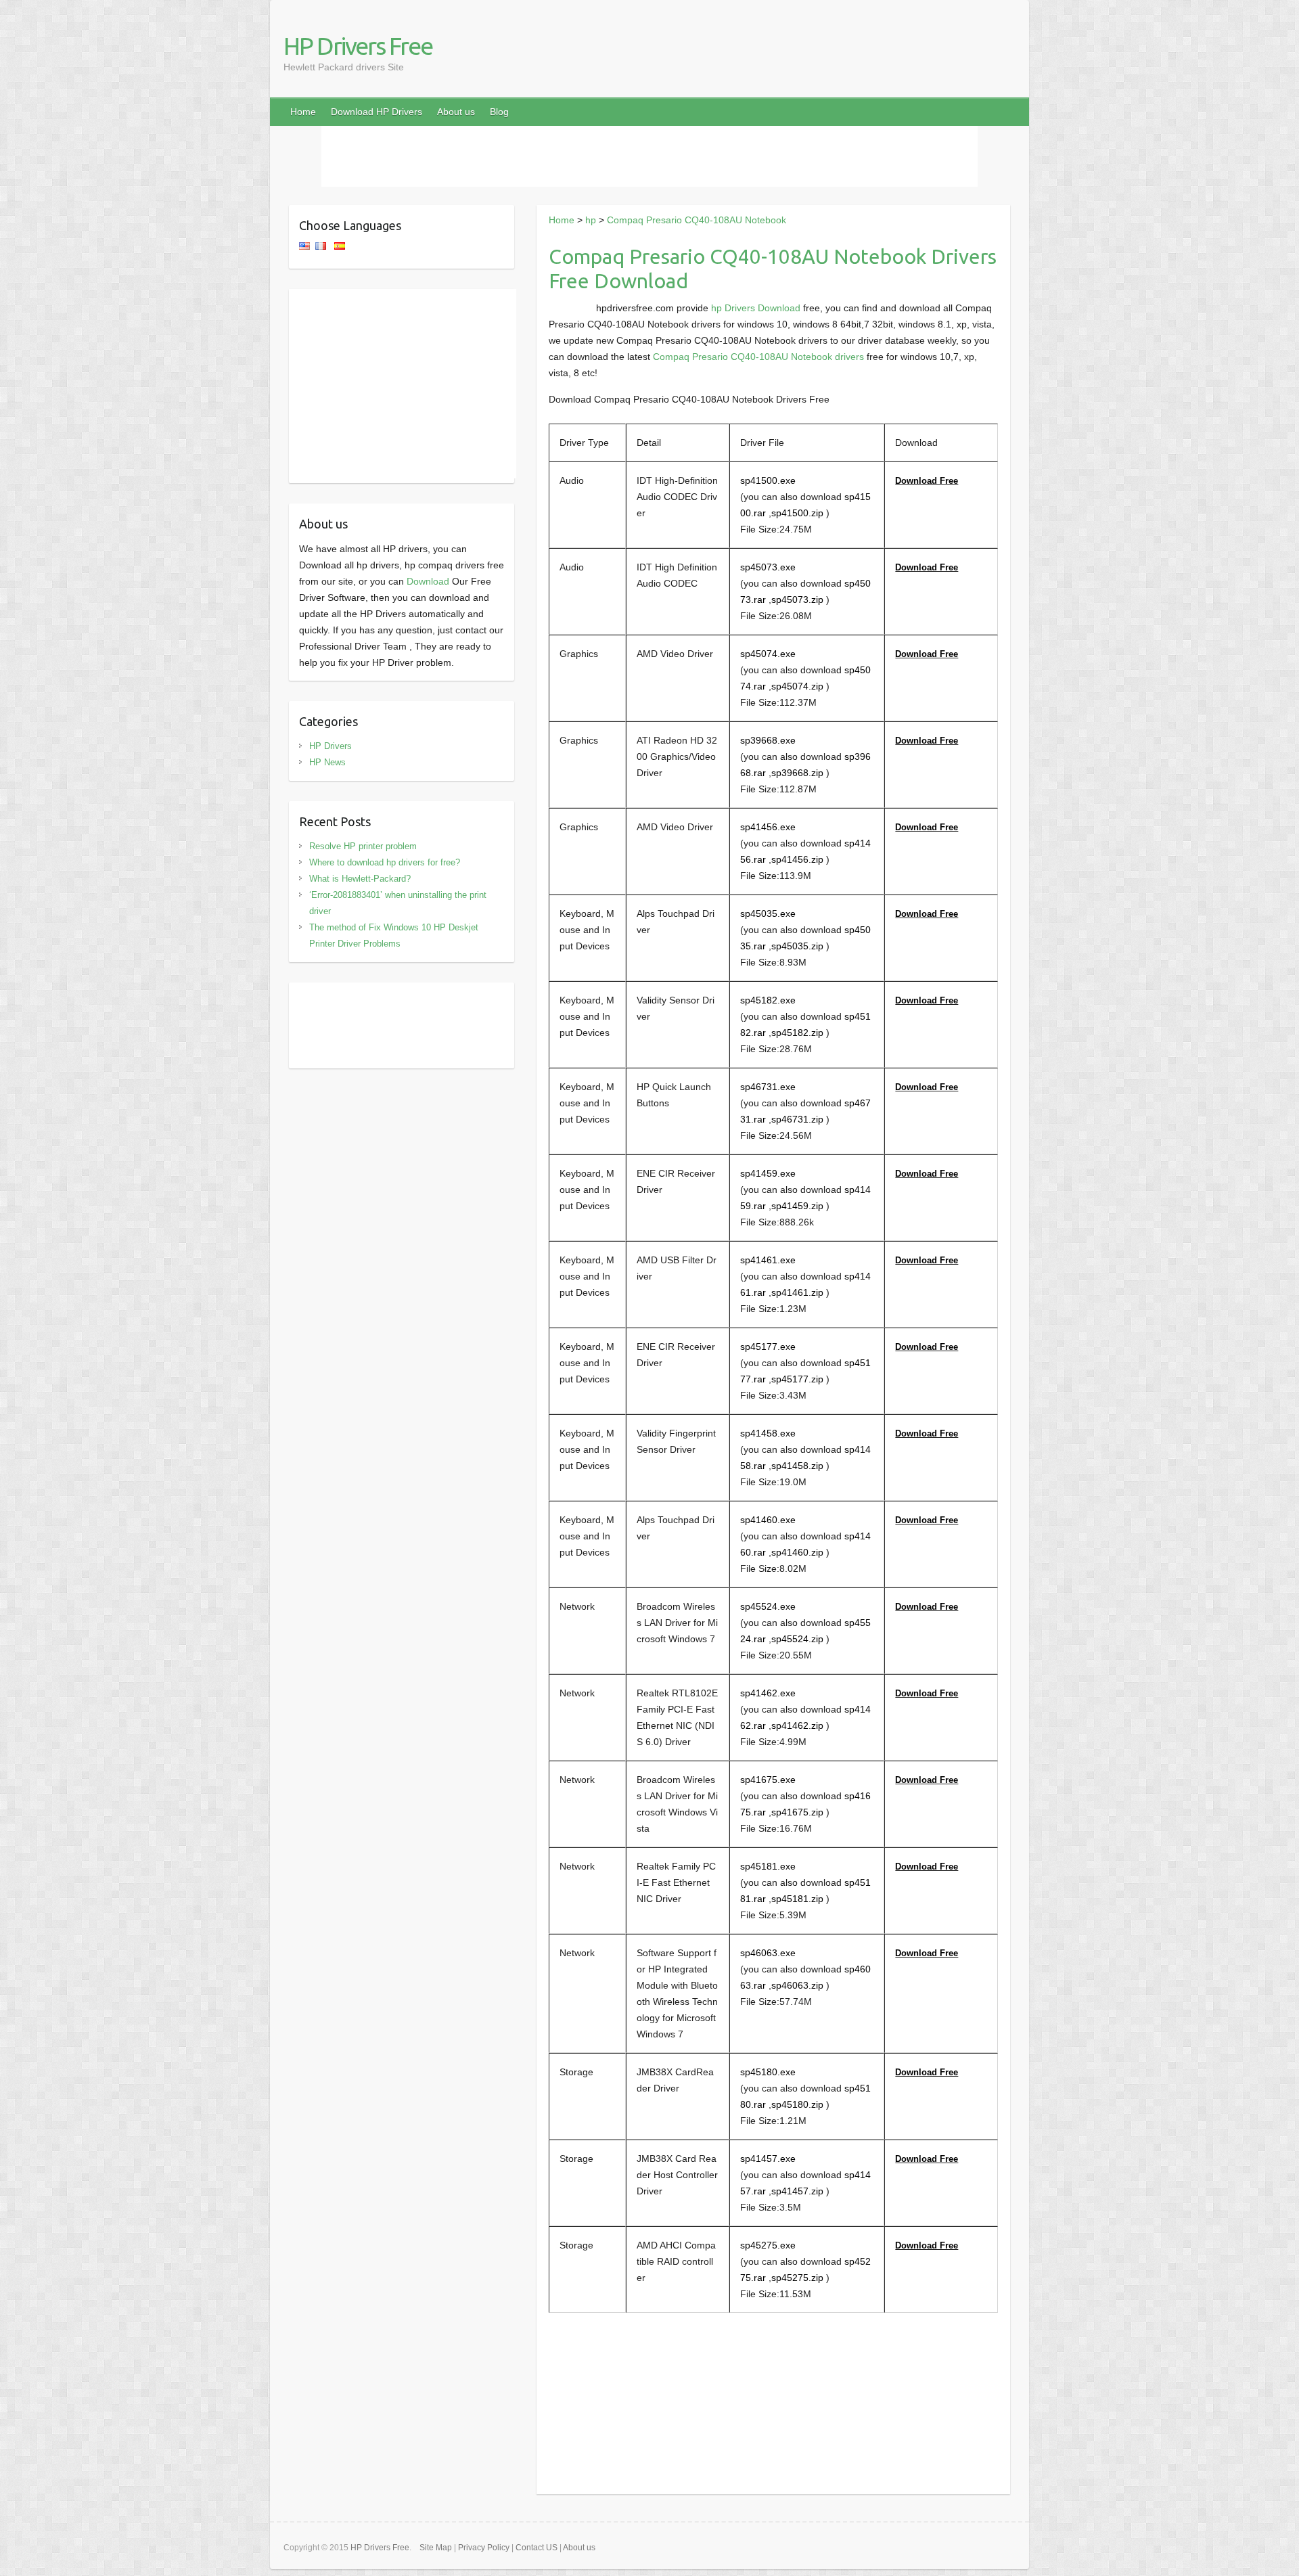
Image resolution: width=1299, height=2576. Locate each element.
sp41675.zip (797, 1812)
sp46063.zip (797, 1985)
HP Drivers (331, 746)
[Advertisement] (649, 156)
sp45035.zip (797, 946)
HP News (327, 762)
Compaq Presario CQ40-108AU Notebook (697, 220)
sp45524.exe (768, 1606)
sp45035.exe (768, 913)
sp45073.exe (768, 567)
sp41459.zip (797, 1206)
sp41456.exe (768, 827)
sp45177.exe (768, 1347)
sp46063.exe (768, 1953)
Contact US (537, 2548)
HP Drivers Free (358, 46)
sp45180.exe (768, 2072)
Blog (499, 112)
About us (456, 112)
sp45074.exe (768, 654)
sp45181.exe (768, 1866)
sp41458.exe (768, 1433)
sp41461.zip (797, 1292)
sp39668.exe (768, 740)
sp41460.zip (797, 1552)
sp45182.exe (768, 1000)
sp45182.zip (797, 1033)
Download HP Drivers (377, 112)
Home (303, 112)
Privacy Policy (484, 2548)
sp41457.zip (797, 2191)
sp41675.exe (768, 1780)
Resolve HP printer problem (363, 846)
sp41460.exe (768, 1520)
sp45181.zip (797, 1899)
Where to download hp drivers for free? (385, 862)
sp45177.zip (797, 1379)
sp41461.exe (768, 1260)
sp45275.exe (768, 2245)
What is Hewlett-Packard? (360, 879)
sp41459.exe (768, 1173)
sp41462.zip (797, 1725)
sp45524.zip (797, 1639)
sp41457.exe (768, 2159)
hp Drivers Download (756, 308)
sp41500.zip (797, 513)
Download (428, 581)
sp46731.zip (797, 1119)
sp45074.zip (797, 686)
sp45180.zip (797, 2104)
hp (591, 220)
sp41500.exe (768, 480)
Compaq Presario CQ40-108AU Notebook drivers (758, 357)
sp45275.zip (797, 2278)
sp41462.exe (768, 1693)
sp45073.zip (797, 600)
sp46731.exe (768, 1087)
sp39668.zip (797, 773)
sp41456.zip (797, 859)
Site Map (436, 2548)
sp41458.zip (797, 1466)
